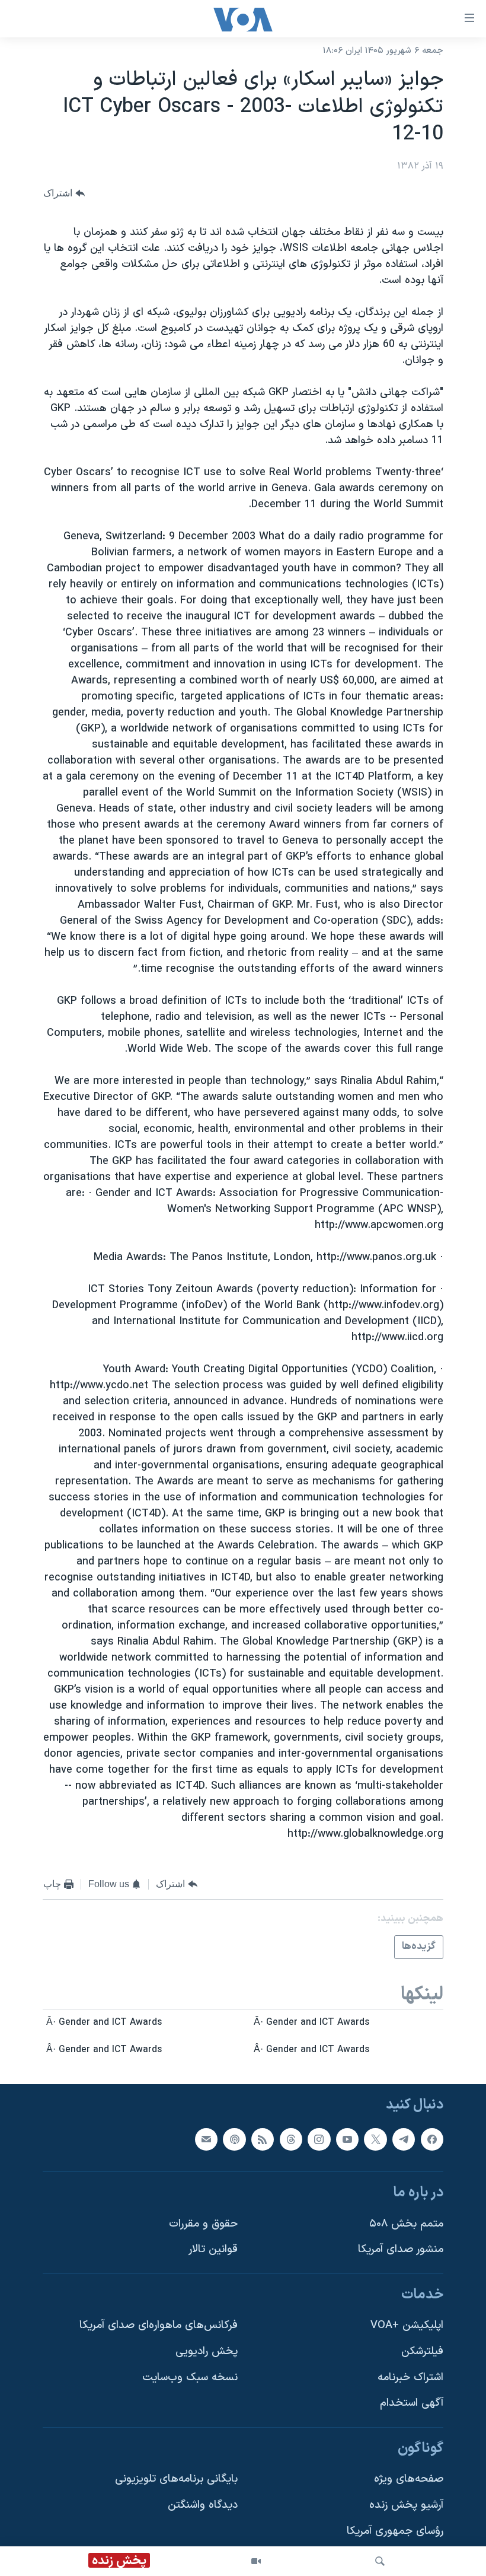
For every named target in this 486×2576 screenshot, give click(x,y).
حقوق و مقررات (203, 2223)
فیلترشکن (422, 2351)
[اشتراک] (206, 2139)
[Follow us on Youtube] (347, 2139)
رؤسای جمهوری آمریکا (395, 2531)
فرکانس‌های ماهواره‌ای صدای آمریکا (159, 2325)
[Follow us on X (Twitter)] (375, 2139)
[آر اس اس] (263, 2139)
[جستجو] (380, 2561)
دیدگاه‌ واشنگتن (203, 2505)
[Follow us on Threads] (291, 2139)
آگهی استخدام (412, 2403)
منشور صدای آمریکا (401, 2249)
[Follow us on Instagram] (319, 2139)
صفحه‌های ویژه (409, 2479)
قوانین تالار (213, 2249)
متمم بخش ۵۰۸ (406, 2223)
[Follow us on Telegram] (404, 2139)
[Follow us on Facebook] (432, 2139)
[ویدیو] (256, 2561)
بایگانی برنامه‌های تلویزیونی (176, 2479)
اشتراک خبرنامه (410, 2377)
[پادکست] (234, 2139)
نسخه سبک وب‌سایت (190, 2377)
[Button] (64, 193)
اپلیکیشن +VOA (407, 2325)
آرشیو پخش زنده (406, 2505)
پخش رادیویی (207, 2351)
